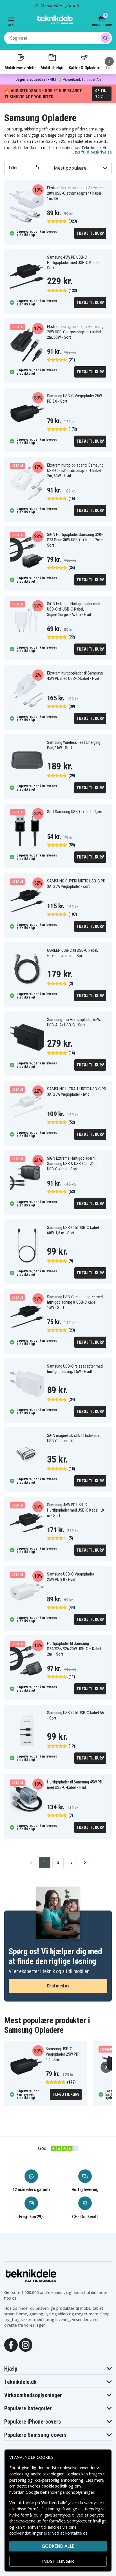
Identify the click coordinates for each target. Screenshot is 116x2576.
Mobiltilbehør (52, 68)
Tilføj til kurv (90, 233)
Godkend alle (58, 2546)
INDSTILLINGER (58, 2561)
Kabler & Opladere (84, 68)
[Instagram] (26, 2344)
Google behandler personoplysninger (60, 2492)
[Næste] (109, 61)
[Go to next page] (84, 1863)
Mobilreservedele (20, 68)
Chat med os (58, 1986)
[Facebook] (11, 2344)
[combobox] (58, 38)
